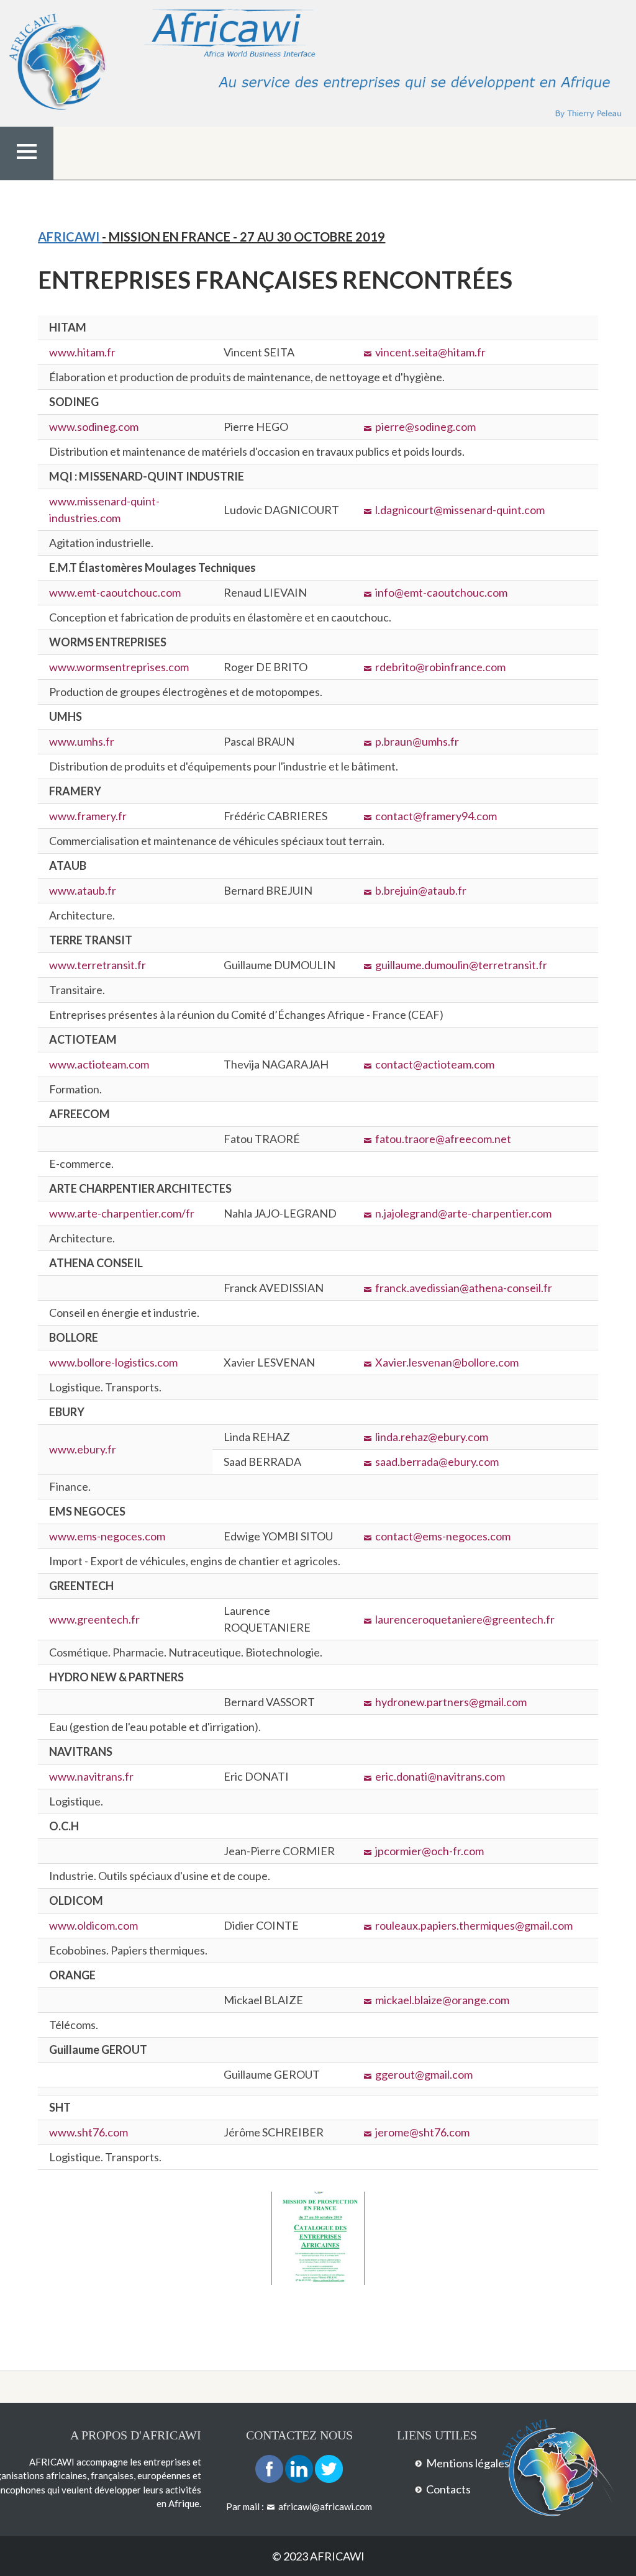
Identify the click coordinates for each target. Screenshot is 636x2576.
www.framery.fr (88, 816)
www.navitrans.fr (91, 1776)
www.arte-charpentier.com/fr (122, 1213)
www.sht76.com (89, 2132)
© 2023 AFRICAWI (318, 2556)
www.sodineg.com (94, 427)
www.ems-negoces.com (107, 1536)
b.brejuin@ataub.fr (421, 890)
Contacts (448, 2489)
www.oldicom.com (93, 1925)
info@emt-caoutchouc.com (441, 592)
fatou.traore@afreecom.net (443, 1139)
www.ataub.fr (83, 890)
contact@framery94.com (436, 816)
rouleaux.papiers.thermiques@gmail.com (474, 1925)
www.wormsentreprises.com (119, 667)
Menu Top (27, 178)
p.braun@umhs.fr (417, 741)
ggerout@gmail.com (424, 2074)
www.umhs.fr (82, 741)
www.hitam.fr (82, 352)
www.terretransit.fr (98, 965)
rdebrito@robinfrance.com (440, 667)
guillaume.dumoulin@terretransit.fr (461, 965)
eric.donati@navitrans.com (440, 1776)
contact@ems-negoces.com (443, 1536)
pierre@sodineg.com (425, 427)
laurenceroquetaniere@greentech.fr (465, 1619)
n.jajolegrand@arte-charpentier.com (463, 1213)
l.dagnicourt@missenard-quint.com (460, 510)
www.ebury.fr (83, 1449)
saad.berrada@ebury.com (437, 1462)
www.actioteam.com (99, 1064)
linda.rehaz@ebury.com (432, 1437)
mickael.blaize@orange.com (442, 2000)
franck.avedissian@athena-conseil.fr (464, 1288)
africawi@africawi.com (325, 2506)
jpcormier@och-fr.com (429, 1851)
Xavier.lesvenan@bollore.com (447, 1362)
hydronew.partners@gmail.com (451, 1702)
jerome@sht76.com (422, 2132)
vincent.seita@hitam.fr (430, 352)
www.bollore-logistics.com (113, 1362)
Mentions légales (468, 2463)
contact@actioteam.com (435, 1064)
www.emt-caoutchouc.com (115, 592)
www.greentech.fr (94, 1619)
